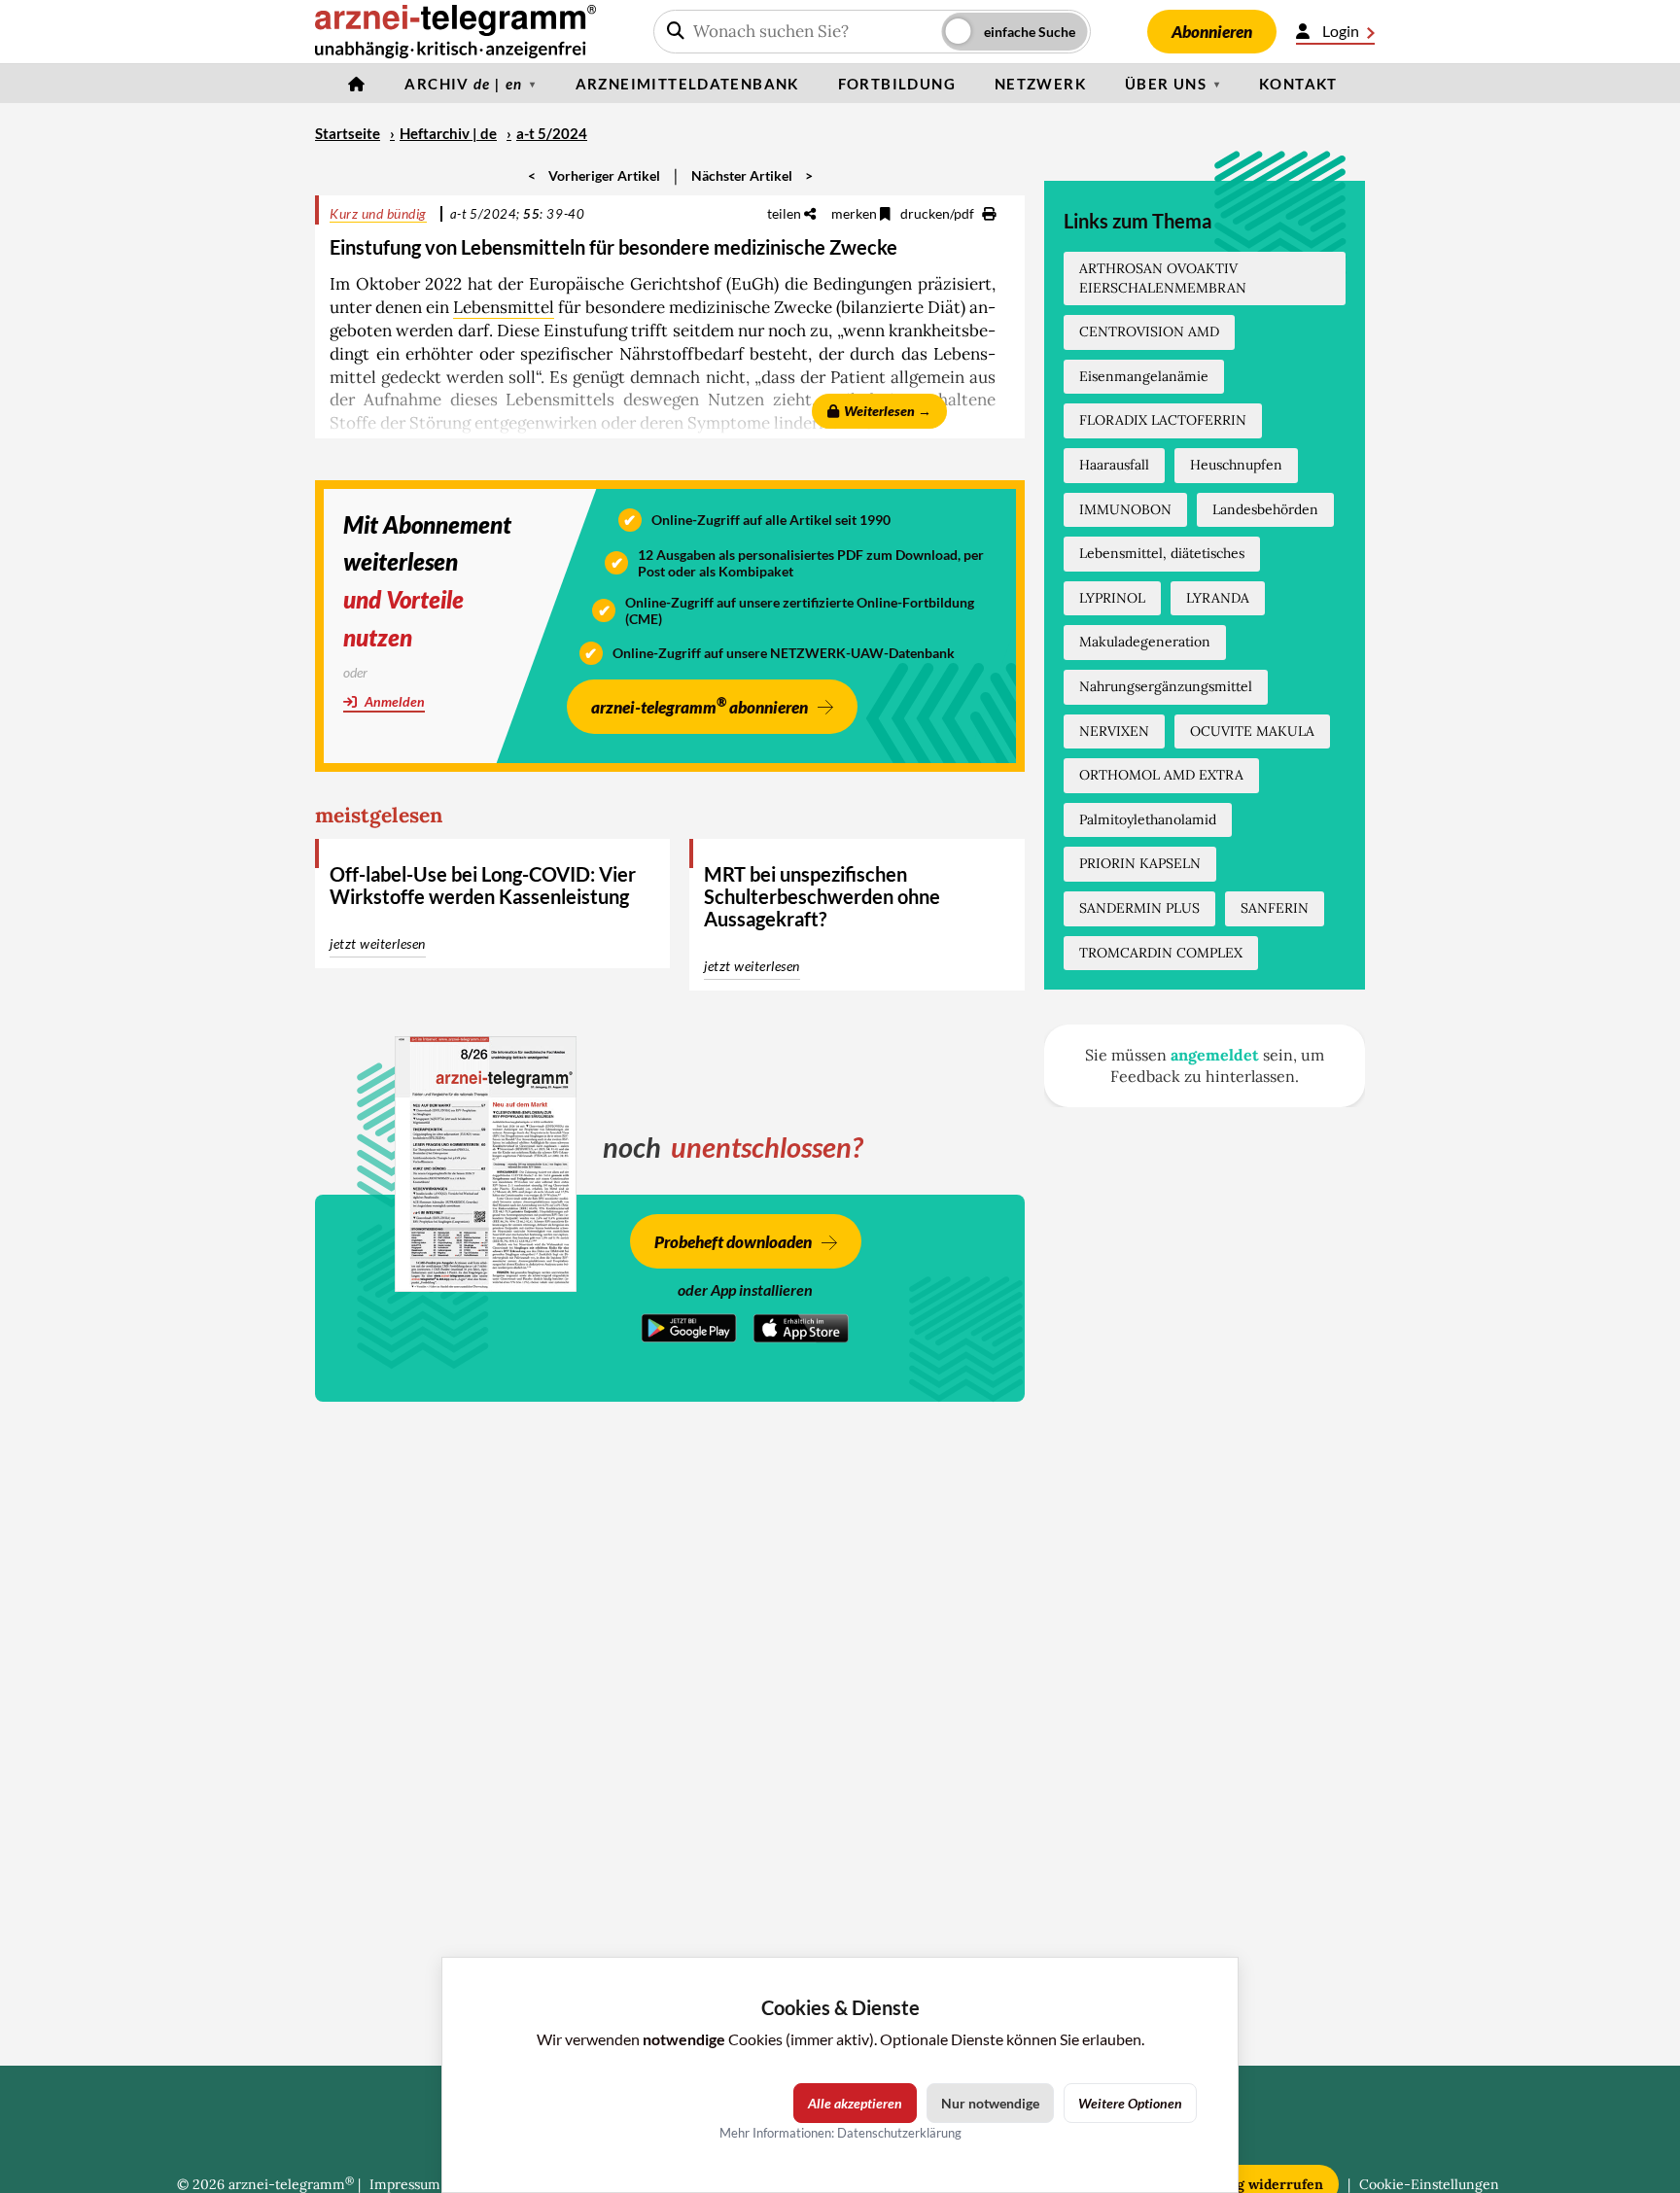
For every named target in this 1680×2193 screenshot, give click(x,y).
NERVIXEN (1114, 731)
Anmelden (393, 701)
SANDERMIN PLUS (1139, 908)
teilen (786, 213)
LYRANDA (1218, 598)
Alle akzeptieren (855, 2103)
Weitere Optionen (1130, 2103)
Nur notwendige (990, 2103)
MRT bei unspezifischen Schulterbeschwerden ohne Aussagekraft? (822, 896)
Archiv (463, 84)
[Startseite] (357, 84)
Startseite (348, 133)
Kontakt (1298, 84)
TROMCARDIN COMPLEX (1161, 953)
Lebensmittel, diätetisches (1162, 553)
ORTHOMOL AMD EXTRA (1161, 775)
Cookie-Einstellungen (1429, 2184)
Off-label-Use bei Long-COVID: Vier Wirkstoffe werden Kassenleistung (483, 885)
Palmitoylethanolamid (1148, 819)
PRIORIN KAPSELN (1140, 863)
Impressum (405, 2184)
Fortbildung (897, 84)
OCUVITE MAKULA (1252, 731)
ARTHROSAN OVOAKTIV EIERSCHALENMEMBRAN (1163, 278)
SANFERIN (1275, 908)
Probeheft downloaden (733, 1242)
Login (1341, 31)
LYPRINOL (1112, 598)
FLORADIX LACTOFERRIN (1163, 420)
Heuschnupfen (1236, 465)
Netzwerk (1040, 84)
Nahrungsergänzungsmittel (1166, 686)
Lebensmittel (504, 307)
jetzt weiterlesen (378, 943)
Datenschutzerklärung (899, 2133)
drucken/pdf (939, 213)
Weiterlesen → (888, 411)
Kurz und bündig (378, 213)
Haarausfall (1114, 465)
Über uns (1166, 84)
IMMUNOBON (1125, 509)
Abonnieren (1212, 32)
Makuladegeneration (1145, 642)
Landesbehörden (1265, 509)
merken (856, 213)
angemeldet (1215, 1055)
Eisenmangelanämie (1144, 376)
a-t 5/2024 (552, 133)
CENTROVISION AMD (1149, 331)
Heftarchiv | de (448, 133)
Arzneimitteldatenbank (687, 84)
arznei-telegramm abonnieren (700, 705)
